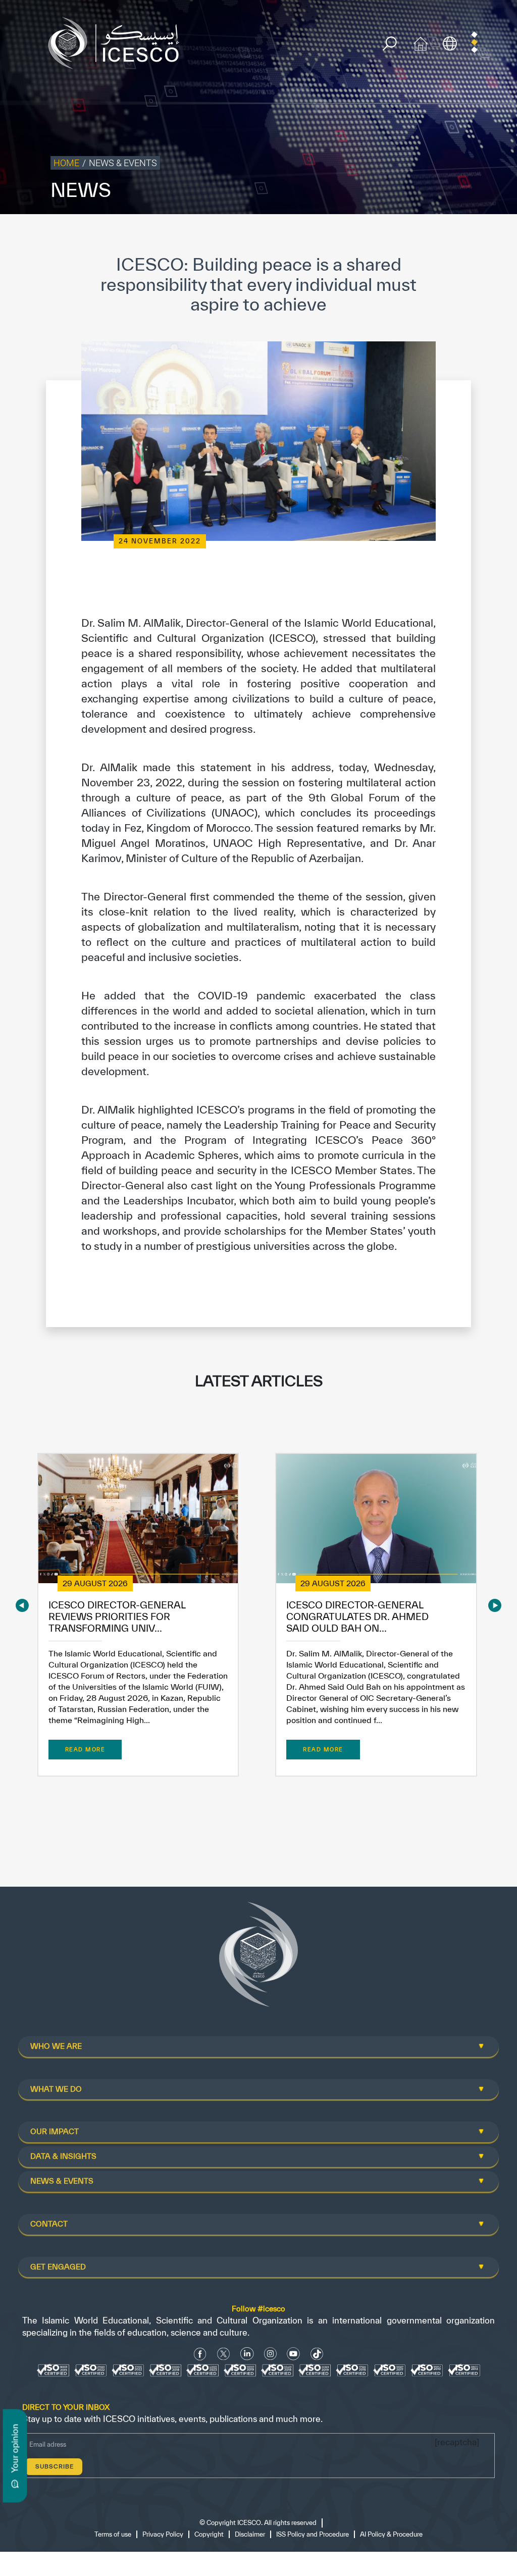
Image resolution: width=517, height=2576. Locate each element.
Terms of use (113, 2534)
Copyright (209, 2534)
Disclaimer (250, 2534)
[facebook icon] (200, 2354)
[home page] (118, 42)
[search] (390, 44)
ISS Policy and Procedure (313, 2534)
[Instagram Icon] (270, 2354)
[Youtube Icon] (293, 2354)
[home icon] (421, 42)
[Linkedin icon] (247, 2354)
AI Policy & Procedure (391, 2534)
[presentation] (22, 1605)
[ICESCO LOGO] (258, 1958)
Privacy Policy (163, 2534)
